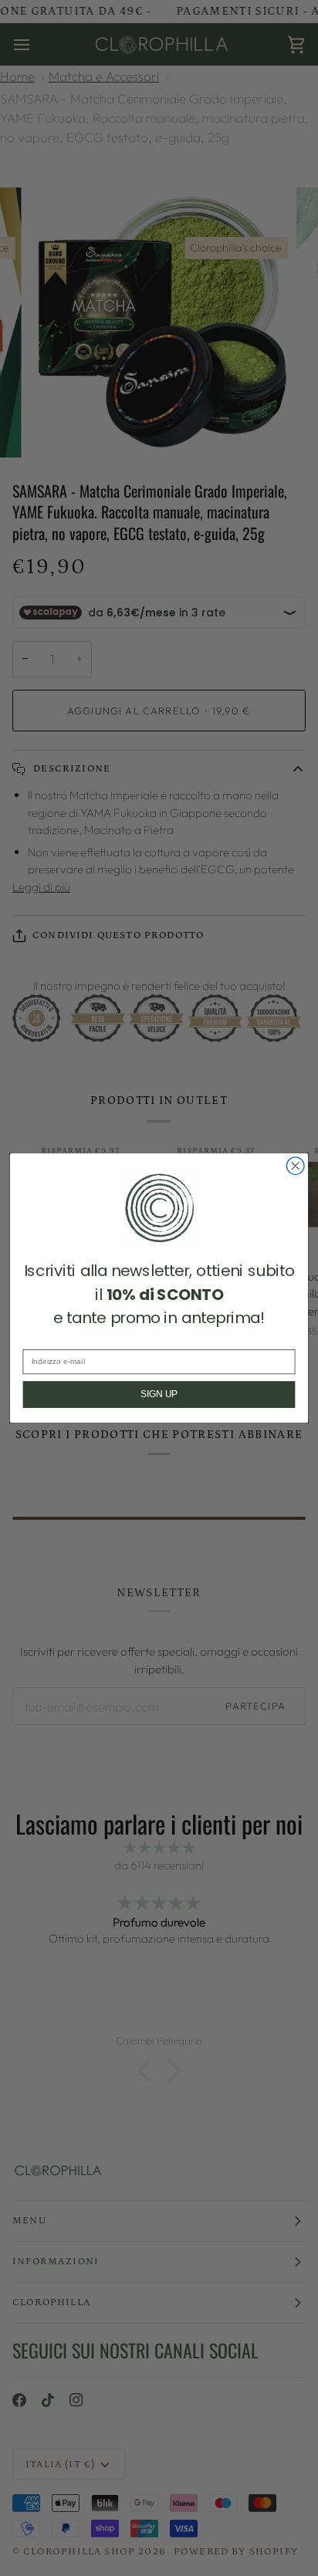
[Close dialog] (295, 1166)
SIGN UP (159, 1394)
